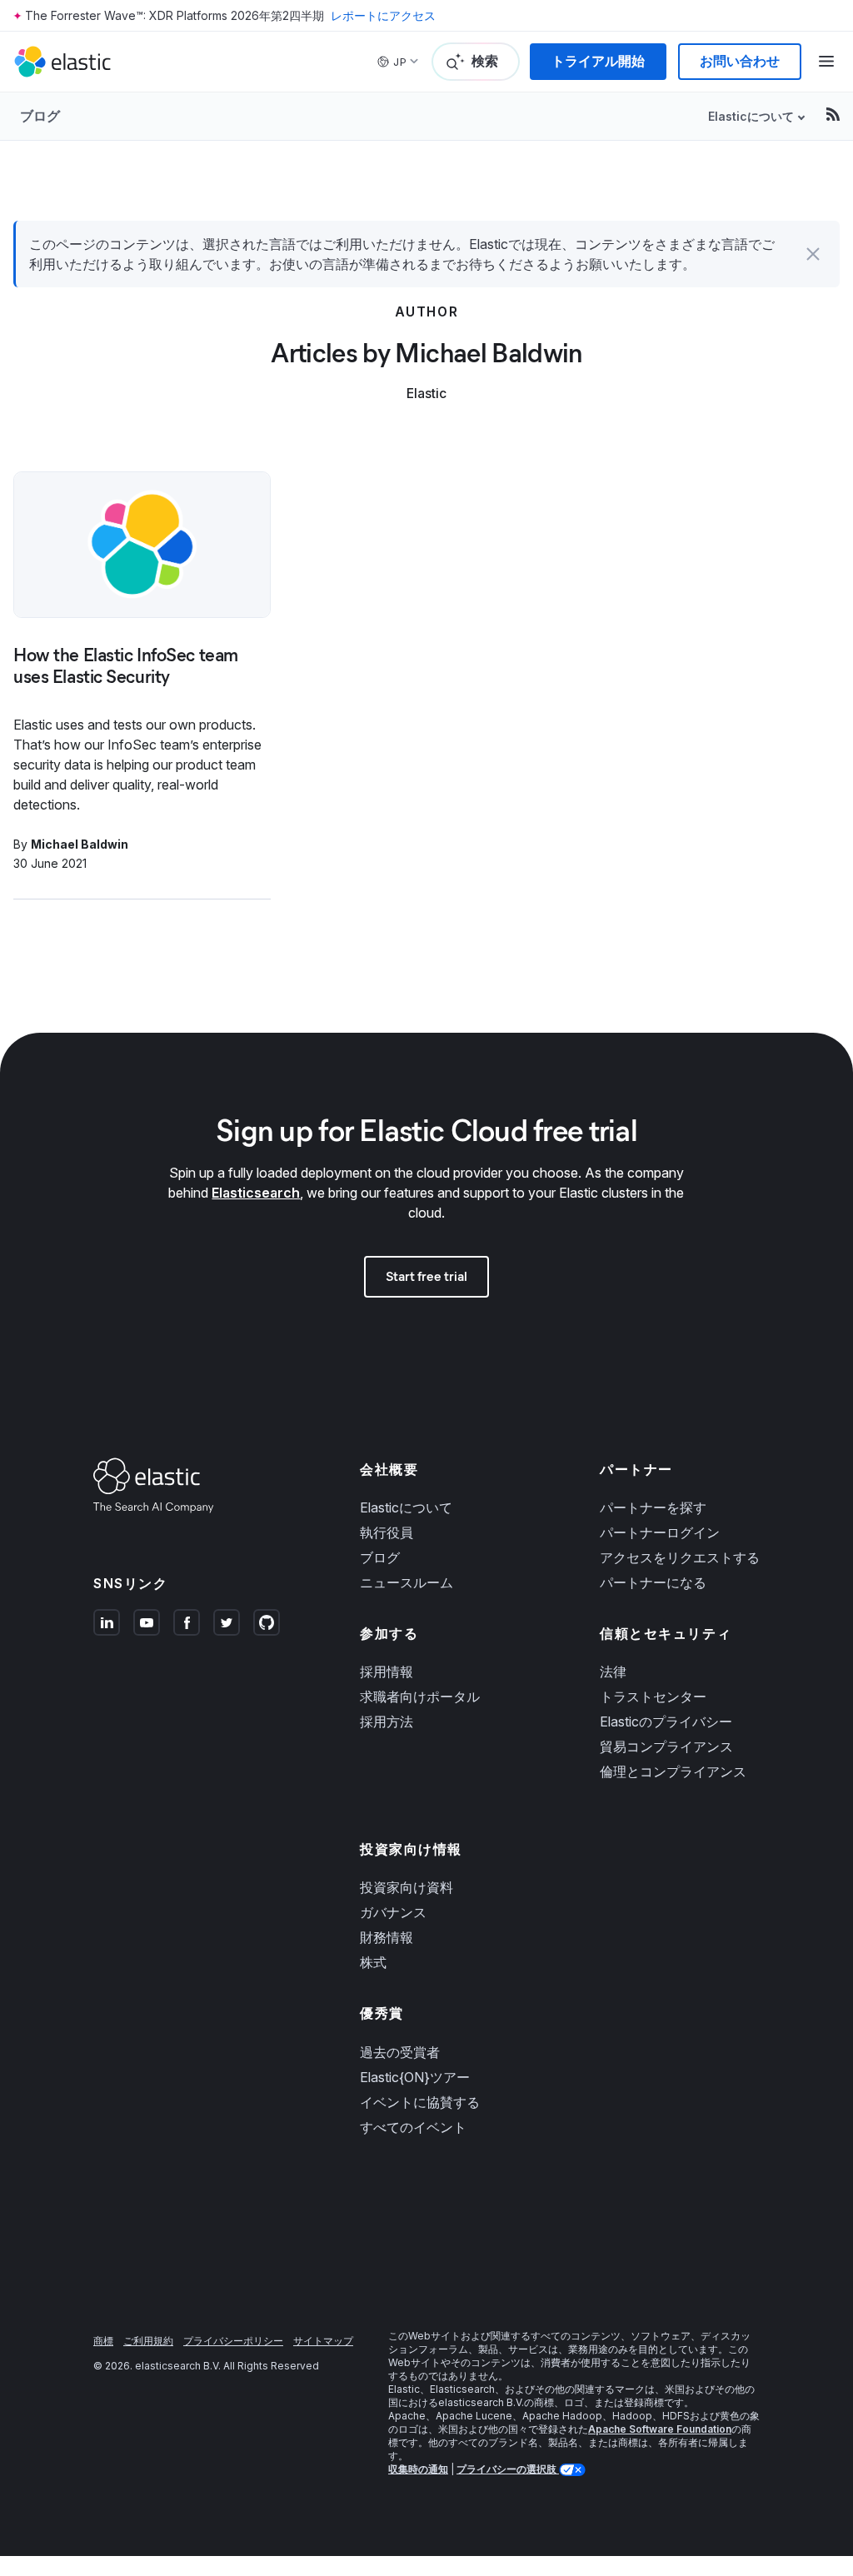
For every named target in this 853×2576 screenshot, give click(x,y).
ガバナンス (393, 1912)
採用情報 (387, 1672)
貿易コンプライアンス (666, 1746)
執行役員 (387, 1532)
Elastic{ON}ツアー (415, 2077)
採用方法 (387, 1721)
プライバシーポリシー (233, 2341)
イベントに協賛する (420, 2102)
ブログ (40, 116)
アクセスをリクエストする (680, 1557)
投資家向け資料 (407, 1887)
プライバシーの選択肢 (508, 2469)
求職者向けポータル (420, 1697)
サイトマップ (323, 2341)
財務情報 (387, 1937)
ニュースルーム (407, 1582)
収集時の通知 (418, 2469)
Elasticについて (406, 1507)
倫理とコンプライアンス (673, 1771)
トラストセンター (653, 1697)
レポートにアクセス (383, 15)
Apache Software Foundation (660, 2429)
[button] (813, 254)
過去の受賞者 (400, 2052)
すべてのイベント (413, 2127)
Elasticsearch (256, 1193)
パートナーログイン (660, 1532)
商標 (103, 2341)
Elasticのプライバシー (666, 1721)
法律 (613, 1672)
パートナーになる (653, 1582)
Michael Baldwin (80, 844)
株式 (373, 1962)
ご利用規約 (148, 2341)
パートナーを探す (653, 1507)
